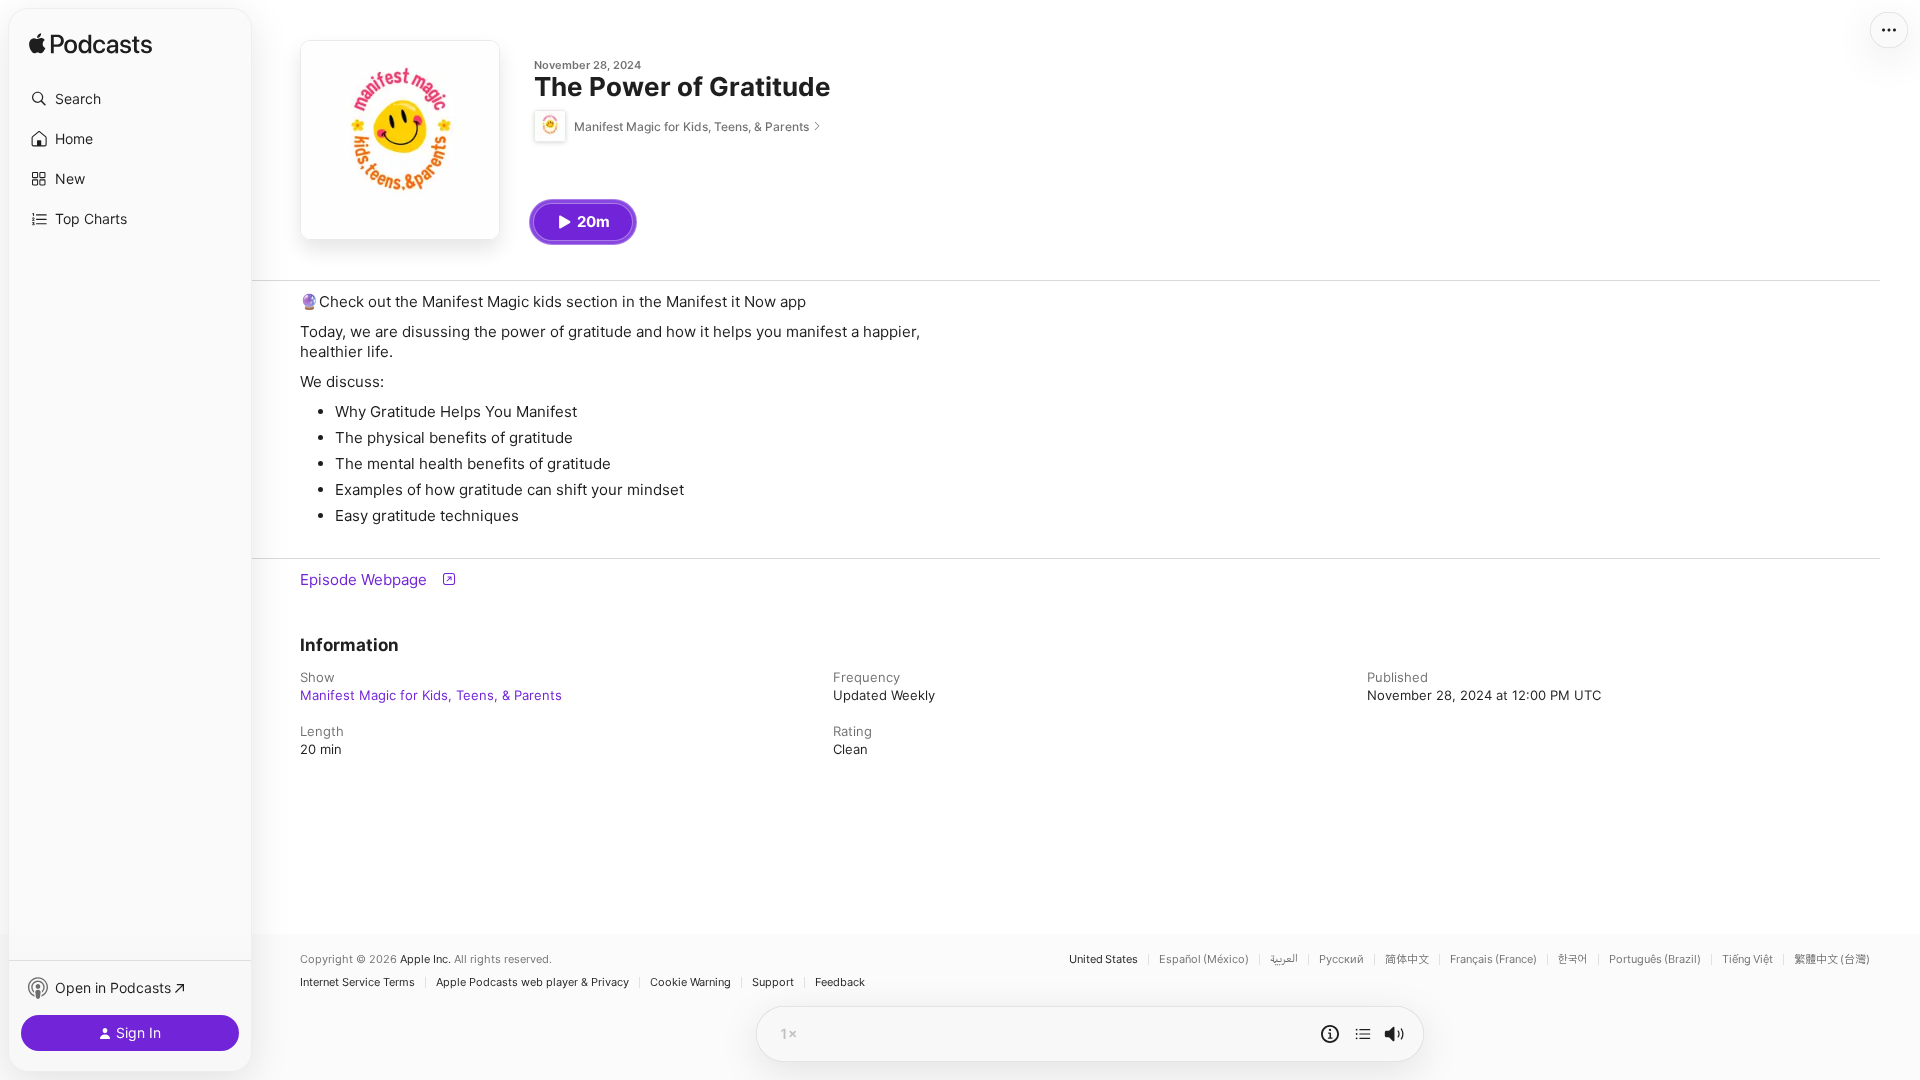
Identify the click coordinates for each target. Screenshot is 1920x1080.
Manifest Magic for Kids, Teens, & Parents (431, 695)
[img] (90, 45)
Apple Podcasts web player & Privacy (532, 982)
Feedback (840, 982)
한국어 (1573, 959)
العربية (1284, 959)
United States (1103, 959)
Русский (1341, 959)
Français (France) (1493, 959)
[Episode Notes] (1330, 1034)
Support (773, 982)
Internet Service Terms (357, 982)
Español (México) (1204, 959)
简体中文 (1407, 959)
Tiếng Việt (1747, 959)
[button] (130, 99)
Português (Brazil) (1655, 959)
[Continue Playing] (1363, 1034)
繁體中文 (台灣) (1832, 959)
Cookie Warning (690, 982)
